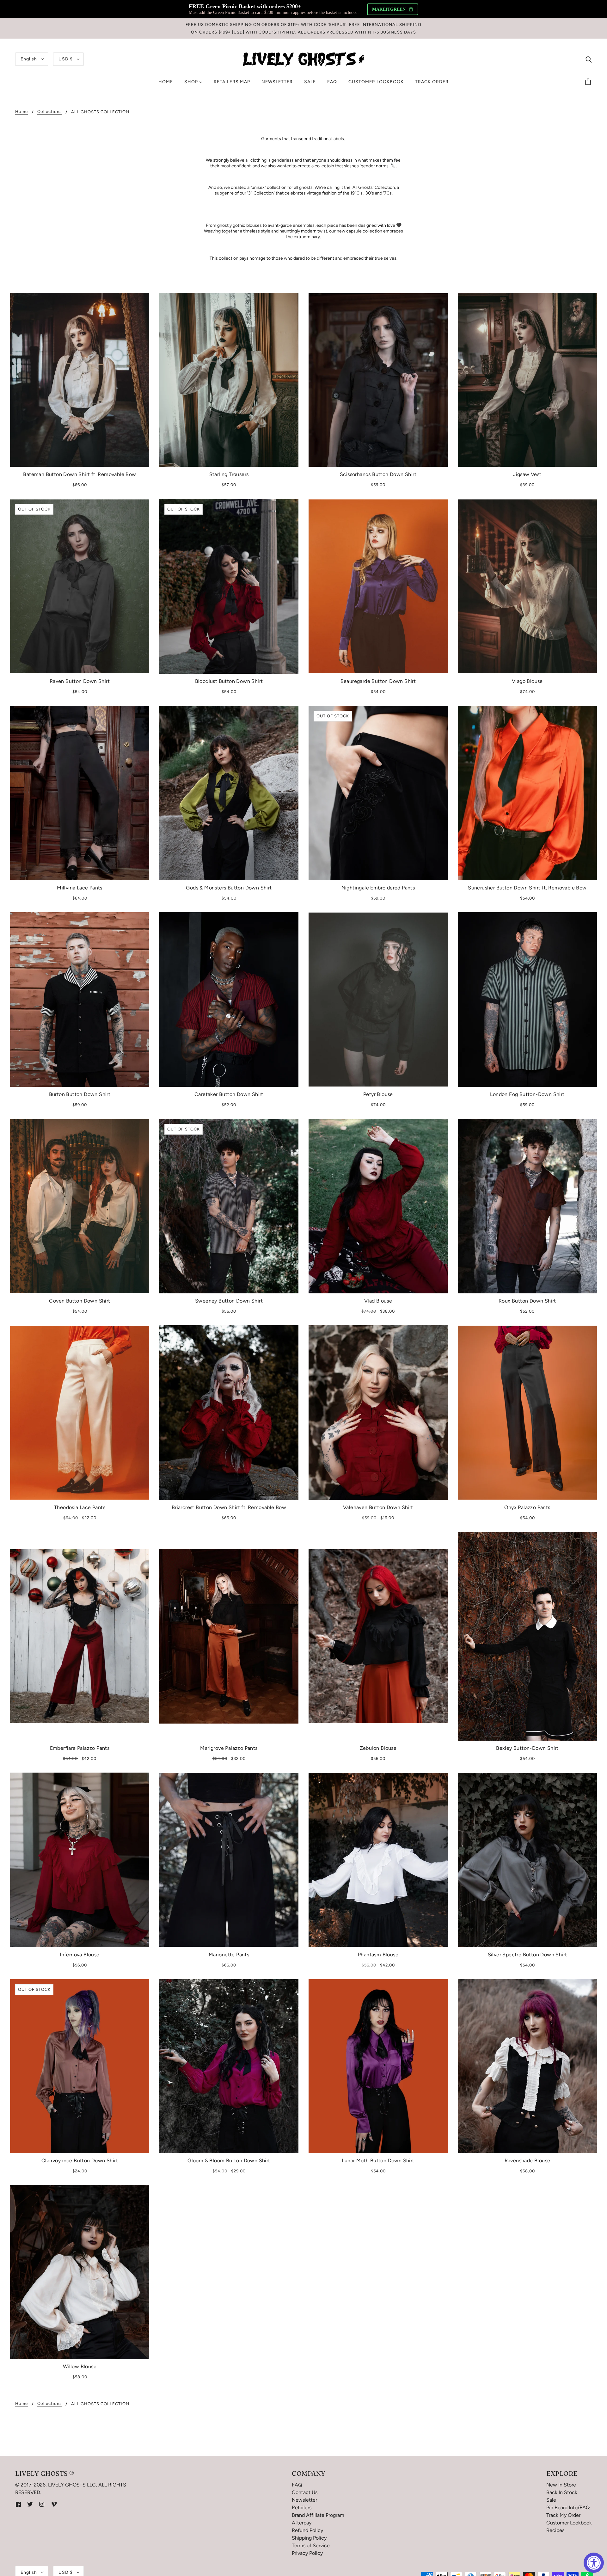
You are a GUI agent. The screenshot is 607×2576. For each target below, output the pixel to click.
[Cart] (589, 82)
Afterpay (302, 2523)
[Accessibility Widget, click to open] (594, 2563)
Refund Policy (307, 2530)
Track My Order (563, 2515)
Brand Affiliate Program (318, 2515)
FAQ (297, 2485)
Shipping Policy (309, 2538)
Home (21, 112)
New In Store (561, 2485)
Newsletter (304, 2500)
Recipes (555, 2530)
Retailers (302, 2508)
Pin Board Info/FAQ (568, 2508)
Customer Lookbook (569, 2523)
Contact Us (305, 2492)
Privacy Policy (307, 2553)
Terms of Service (311, 2545)
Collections (49, 112)
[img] (589, 59)
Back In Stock (562, 2492)
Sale (551, 2500)
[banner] (303, 59)
